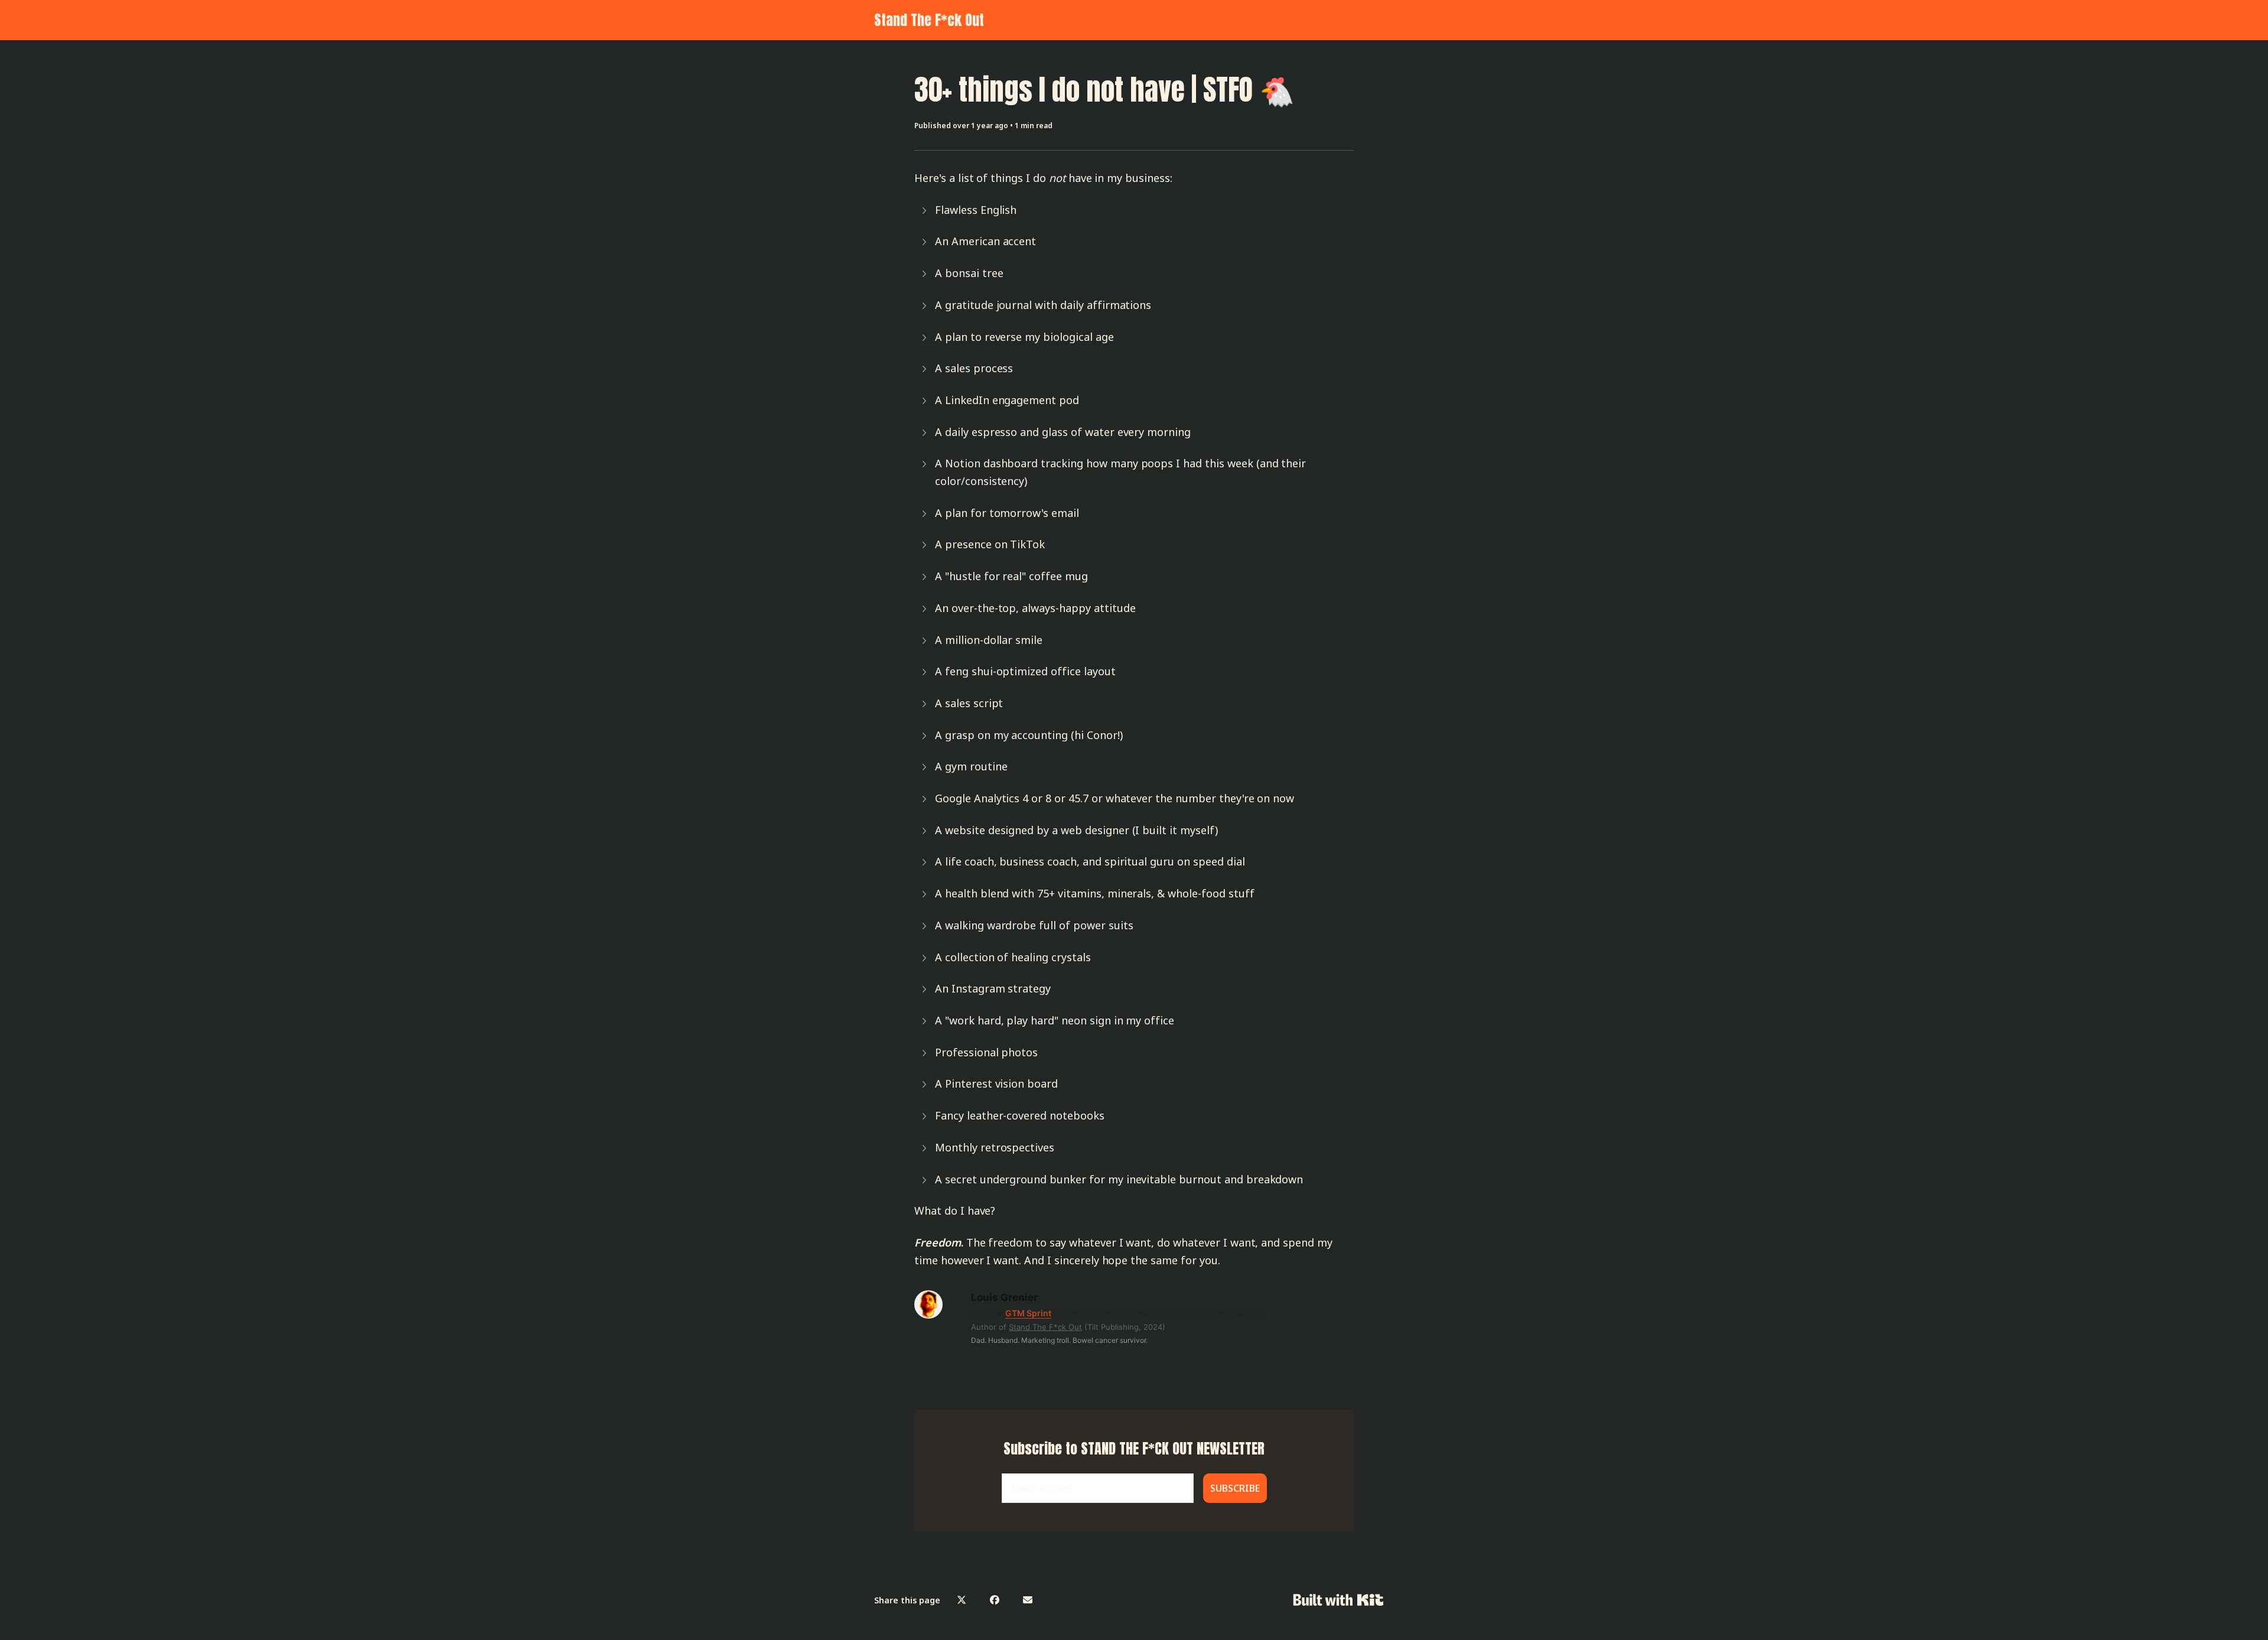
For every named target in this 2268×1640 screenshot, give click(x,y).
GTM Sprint (1028, 1313)
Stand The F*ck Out (929, 20)
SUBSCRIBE (1235, 1488)
